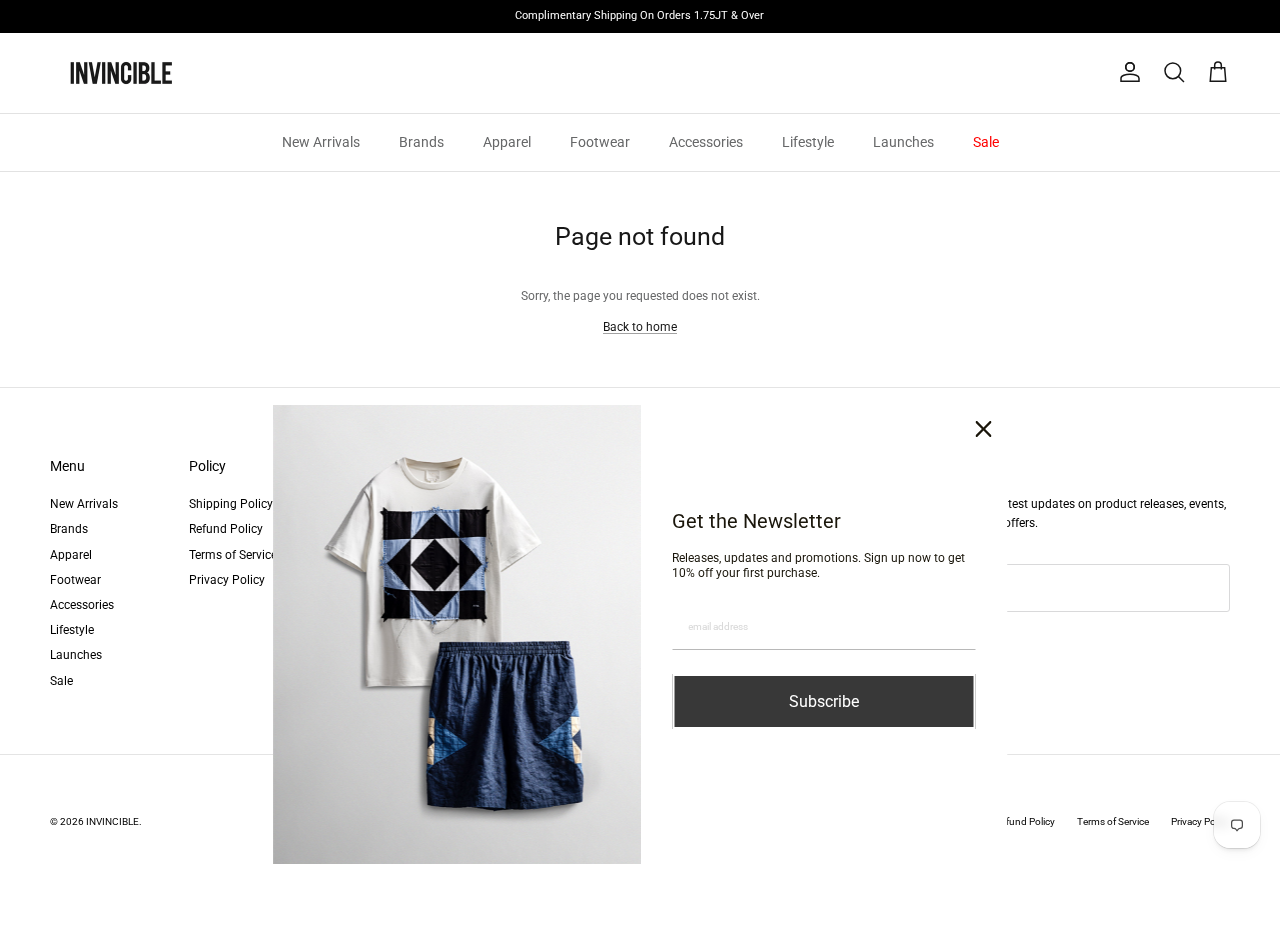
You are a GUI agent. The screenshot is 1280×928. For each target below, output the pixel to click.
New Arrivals (321, 142)
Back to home (640, 327)
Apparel (507, 142)
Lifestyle (808, 142)
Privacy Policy (227, 580)
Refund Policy (226, 529)
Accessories (706, 142)
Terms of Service (233, 555)
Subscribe (824, 701)
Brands (421, 142)
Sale (986, 142)
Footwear (600, 142)
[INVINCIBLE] (120, 73)
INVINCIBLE (112, 821)
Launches (903, 142)
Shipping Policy (231, 504)
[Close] (984, 429)
